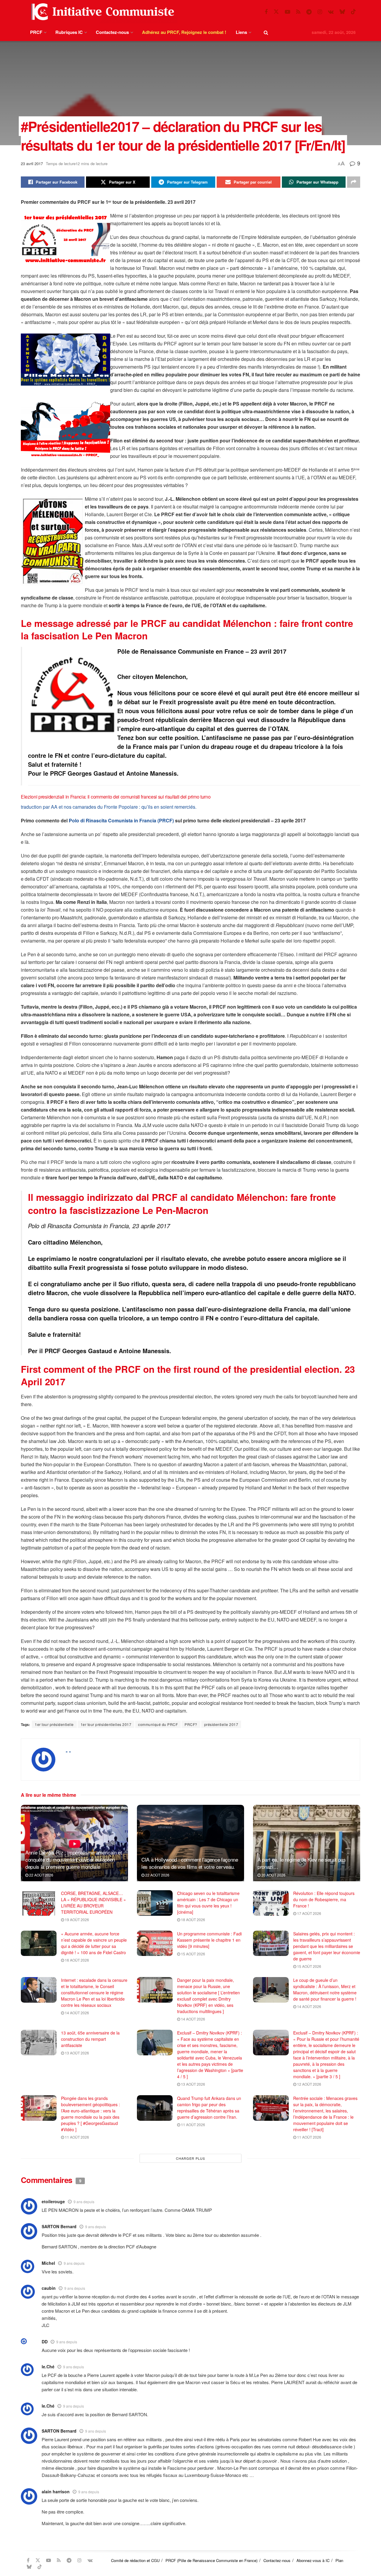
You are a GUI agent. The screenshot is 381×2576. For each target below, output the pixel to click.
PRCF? (191, 1724)
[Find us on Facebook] (266, 12)
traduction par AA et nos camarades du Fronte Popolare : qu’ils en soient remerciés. (109, 807)
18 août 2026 (193, 1920)
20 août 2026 (273, 1875)
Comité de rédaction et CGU (135, 2560)
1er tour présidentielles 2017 (106, 1724)
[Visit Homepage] (102, 12)
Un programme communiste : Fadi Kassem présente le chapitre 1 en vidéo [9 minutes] (209, 1940)
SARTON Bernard (59, 2431)
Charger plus (190, 2158)
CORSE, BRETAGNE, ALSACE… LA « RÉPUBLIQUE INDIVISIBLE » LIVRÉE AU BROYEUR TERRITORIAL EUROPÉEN (93, 1903)
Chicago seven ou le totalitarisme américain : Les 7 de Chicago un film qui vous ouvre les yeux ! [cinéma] (208, 1903)
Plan (339, 2560)
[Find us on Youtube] (288, 12)
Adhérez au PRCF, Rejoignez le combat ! (184, 32)
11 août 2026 (76, 2137)
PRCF (36, 32)
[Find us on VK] (331, 12)
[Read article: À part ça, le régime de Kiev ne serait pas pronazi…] (307, 1843)
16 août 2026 (76, 1960)
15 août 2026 (193, 1954)
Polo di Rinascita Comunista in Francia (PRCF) (121, 820)
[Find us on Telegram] (309, 12)
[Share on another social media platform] (354, 182)
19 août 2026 (76, 1920)
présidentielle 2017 (221, 1724)
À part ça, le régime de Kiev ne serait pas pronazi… (302, 1863)
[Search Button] (266, 32)
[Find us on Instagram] (320, 12)
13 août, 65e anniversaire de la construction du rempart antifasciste (90, 2039)
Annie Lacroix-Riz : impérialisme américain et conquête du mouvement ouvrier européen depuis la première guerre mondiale (74, 1859)
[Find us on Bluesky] (342, 12)
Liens (241, 32)
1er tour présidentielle (54, 1724)
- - (68, 1751)
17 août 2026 (309, 1913)
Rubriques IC (69, 32)
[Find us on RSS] (298, 12)
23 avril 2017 (32, 163)
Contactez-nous (112, 32)
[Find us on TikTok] (353, 12)
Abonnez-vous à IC (313, 2560)
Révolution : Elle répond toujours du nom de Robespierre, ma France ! (324, 1899)
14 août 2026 (76, 2013)
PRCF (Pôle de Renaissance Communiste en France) (211, 2560)
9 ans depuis (84, 2202)
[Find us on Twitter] (276, 12)
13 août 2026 (76, 2053)
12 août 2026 (309, 2084)
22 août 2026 (41, 1875)
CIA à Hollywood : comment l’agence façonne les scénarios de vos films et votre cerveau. (190, 1863)
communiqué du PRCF (158, 1724)
